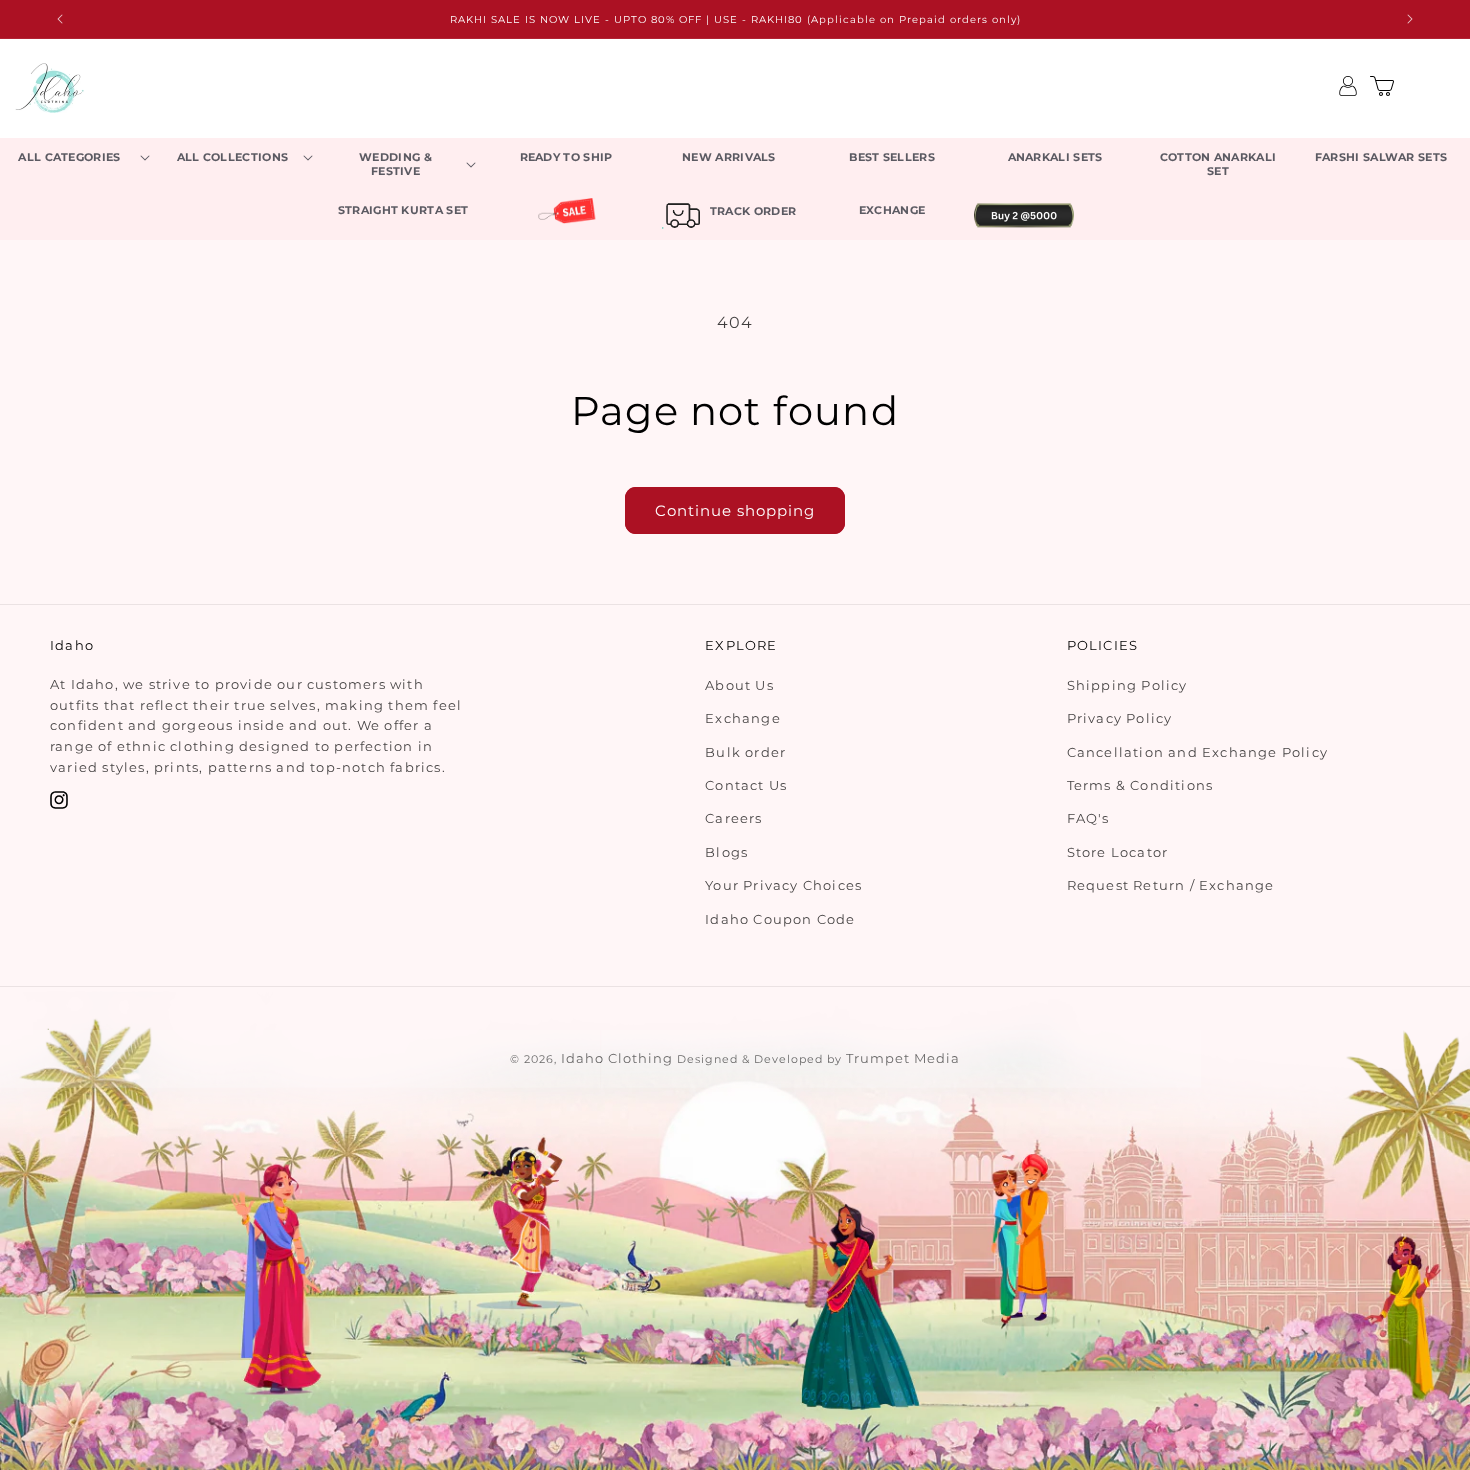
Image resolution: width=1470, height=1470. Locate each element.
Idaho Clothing (617, 1058)
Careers (733, 819)
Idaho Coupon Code (780, 919)
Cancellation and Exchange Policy (1197, 752)
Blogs (726, 852)
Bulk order (745, 752)
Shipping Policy (1127, 685)
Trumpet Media (903, 1058)
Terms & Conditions (1140, 785)
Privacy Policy (1120, 718)
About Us (739, 685)
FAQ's (1088, 819)
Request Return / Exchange (1171, 885)
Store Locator (1118, 852)
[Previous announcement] (60, 19)
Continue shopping (735, 510)
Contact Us (746, 785)
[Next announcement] (1410, 19)
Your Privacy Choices (783, 885)
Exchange (743, 718)
